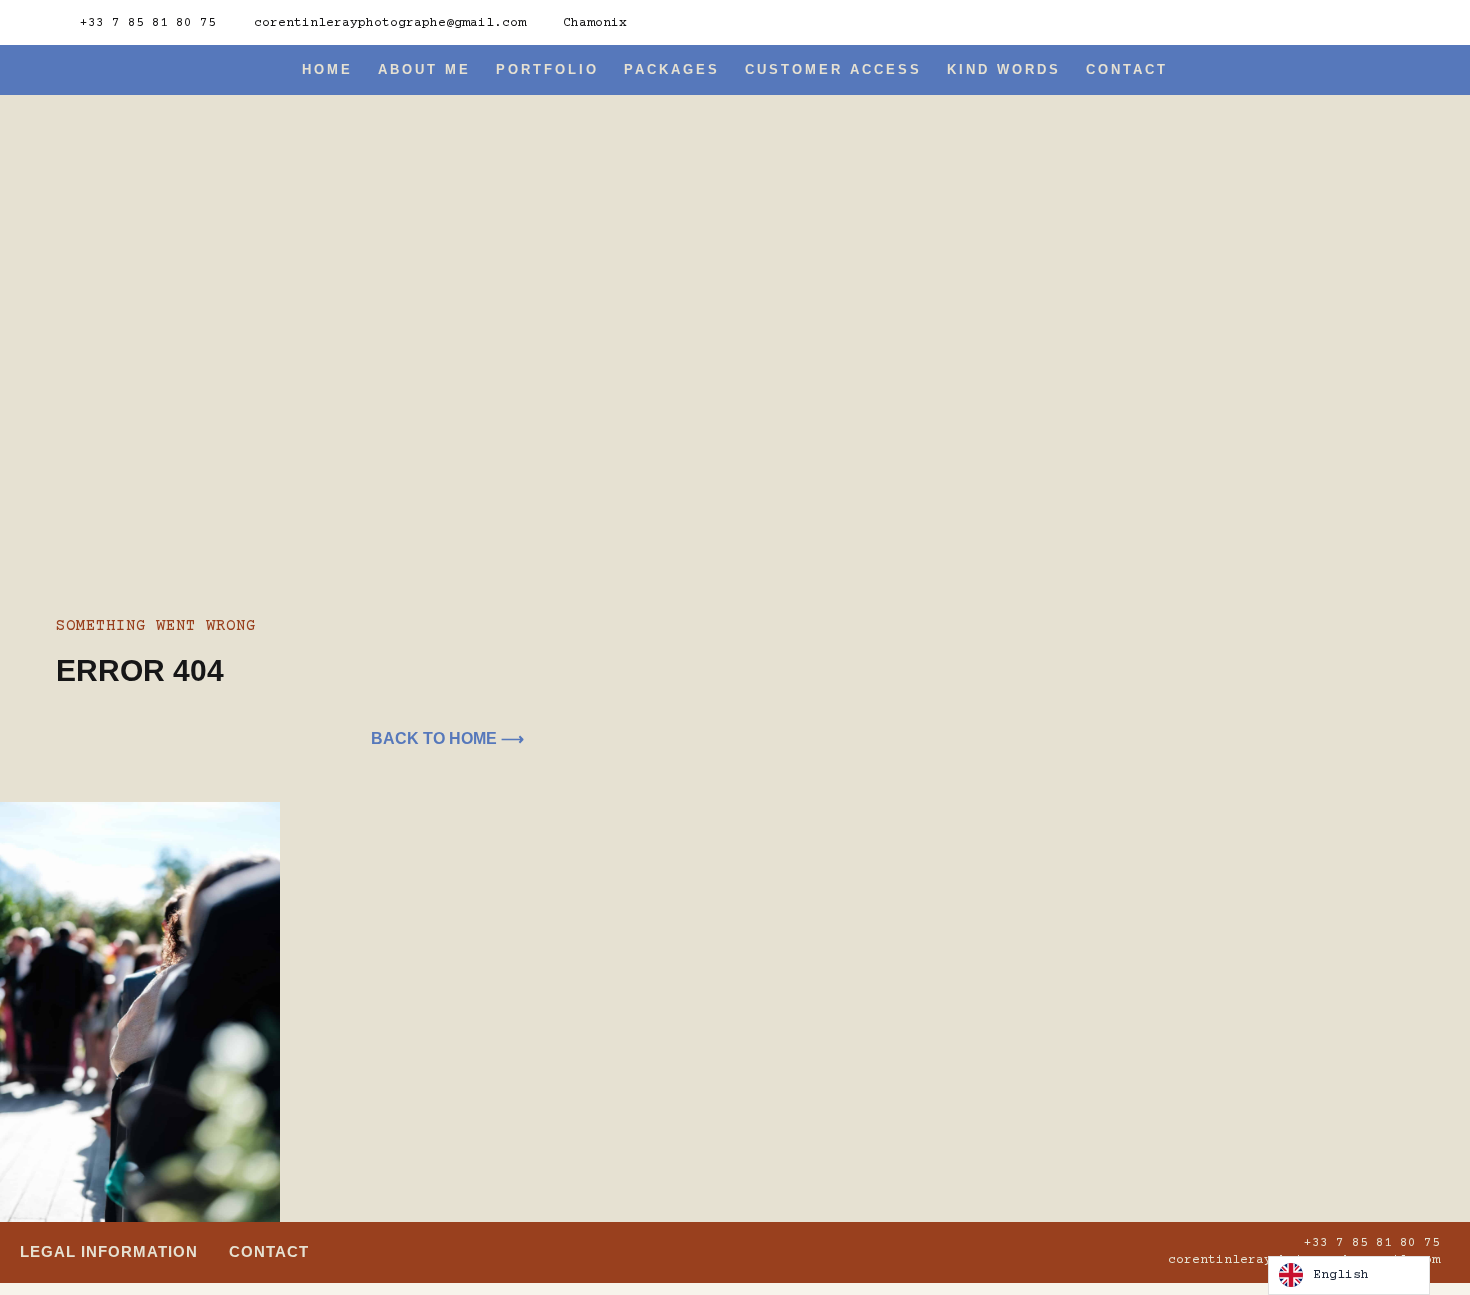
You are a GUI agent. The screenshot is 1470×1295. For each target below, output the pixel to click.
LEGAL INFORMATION (109, 1251)
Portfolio (547, 69)
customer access (833, 69)
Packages (672, 69)
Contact (1127, 69)
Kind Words (1004, 69)
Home (327, 69)
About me (424, 69)
